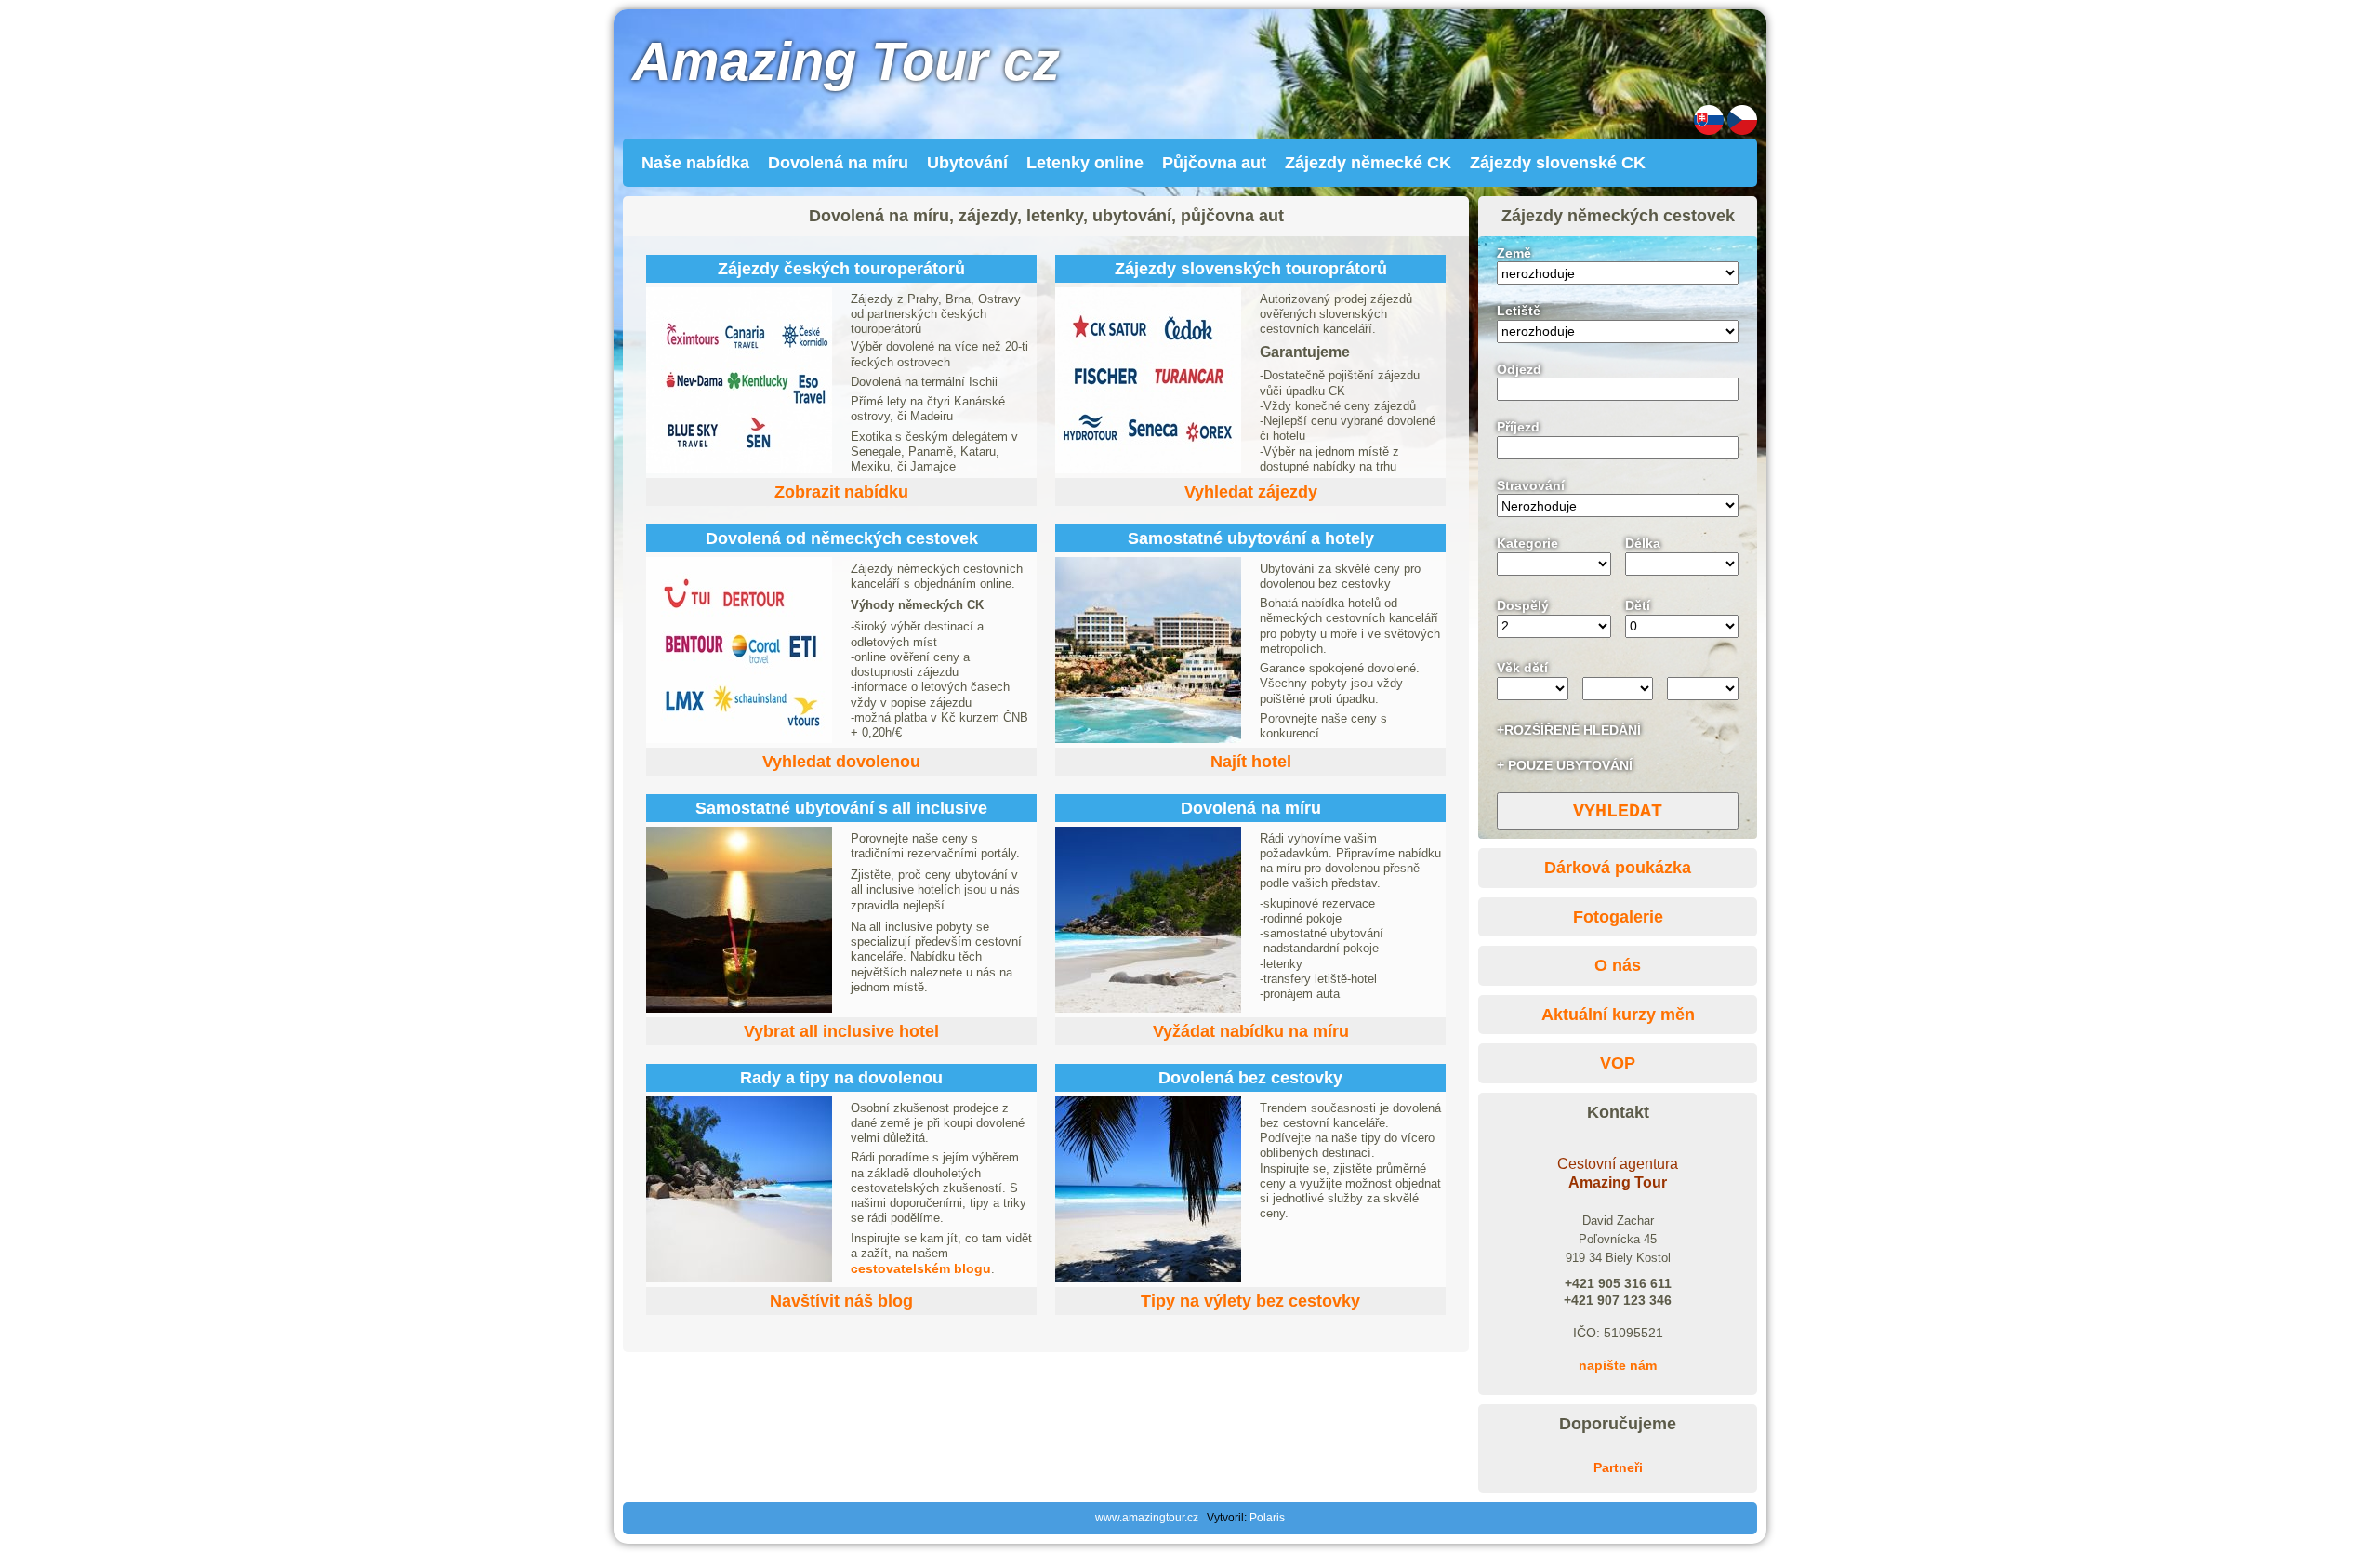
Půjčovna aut (1214, 163)
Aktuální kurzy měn (1618, 1015)
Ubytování (967, 163)
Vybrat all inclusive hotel (841, 1031)
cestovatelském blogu (921, 1268)
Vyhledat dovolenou (841, 762)
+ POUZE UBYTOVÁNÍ (1565, 765)
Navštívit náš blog (841, 1301)
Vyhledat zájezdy (1251, 492)
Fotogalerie (1618, 917)
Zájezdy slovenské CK (1558, 163)
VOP (1618, 1063)
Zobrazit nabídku (841, 492)
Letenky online (1085, 163)
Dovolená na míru (838, 163)
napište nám (1618, 1365)
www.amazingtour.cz (1147, 1518)
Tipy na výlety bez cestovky (1250, 1301)
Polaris (1267, 1518)
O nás (1618, 965)
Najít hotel (1251, 762)
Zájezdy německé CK (1368, 163)
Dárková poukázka (1618, 868)
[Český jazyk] (1742, 130)
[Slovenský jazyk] (1709, 130)
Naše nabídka (695, 163)
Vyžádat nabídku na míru (1251, 1031)
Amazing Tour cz (846, 61)
